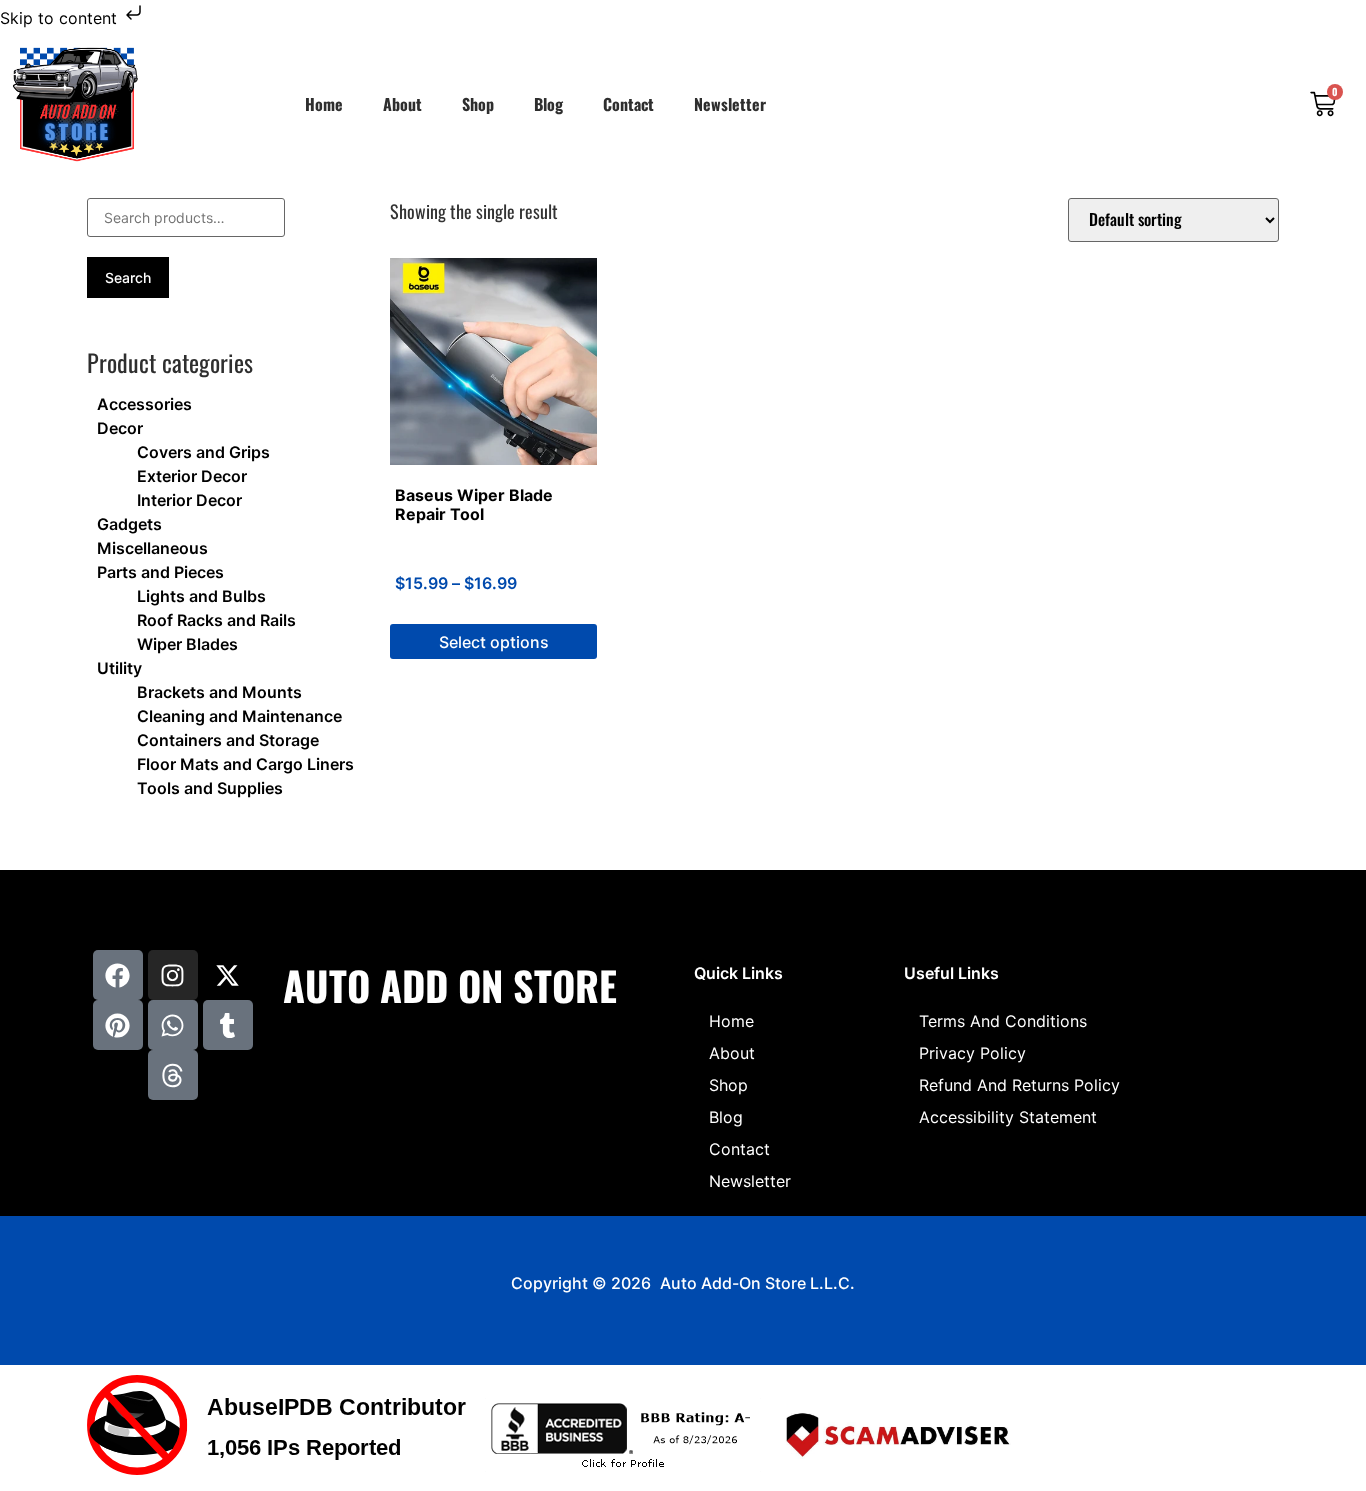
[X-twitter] (228, 975)
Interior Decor (189, 500)
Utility (119, 668)
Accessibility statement (1008, 1117)
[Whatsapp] (173, 1025)
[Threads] (173, 1075)
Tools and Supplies (210, 788)
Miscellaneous (152, 548)
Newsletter (730, 104)
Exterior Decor (192, 476)
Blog (548, 104)
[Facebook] (118, 975)
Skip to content (61, 18)
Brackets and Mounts (219, 692)
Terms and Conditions (1003, 1021)
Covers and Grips (203, 452)
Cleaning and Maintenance (239, 716)
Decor (120, 428)
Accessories (144, 404)
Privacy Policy (972, 1053)
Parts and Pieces (160, 572)
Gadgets (129, 524)
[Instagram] (173, 975)
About (402, 104)
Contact (628, 104)
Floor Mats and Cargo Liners (245, 764)
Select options (494, 642)
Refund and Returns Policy (1019, 1085)
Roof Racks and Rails (216, 620)
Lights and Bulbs (201, 596)
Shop (478, 104)
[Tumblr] (228, 1025)
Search (128, 277)
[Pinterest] (118, 1025)
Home (324, 104)
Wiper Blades (187, 644)
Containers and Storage (228, 740)
